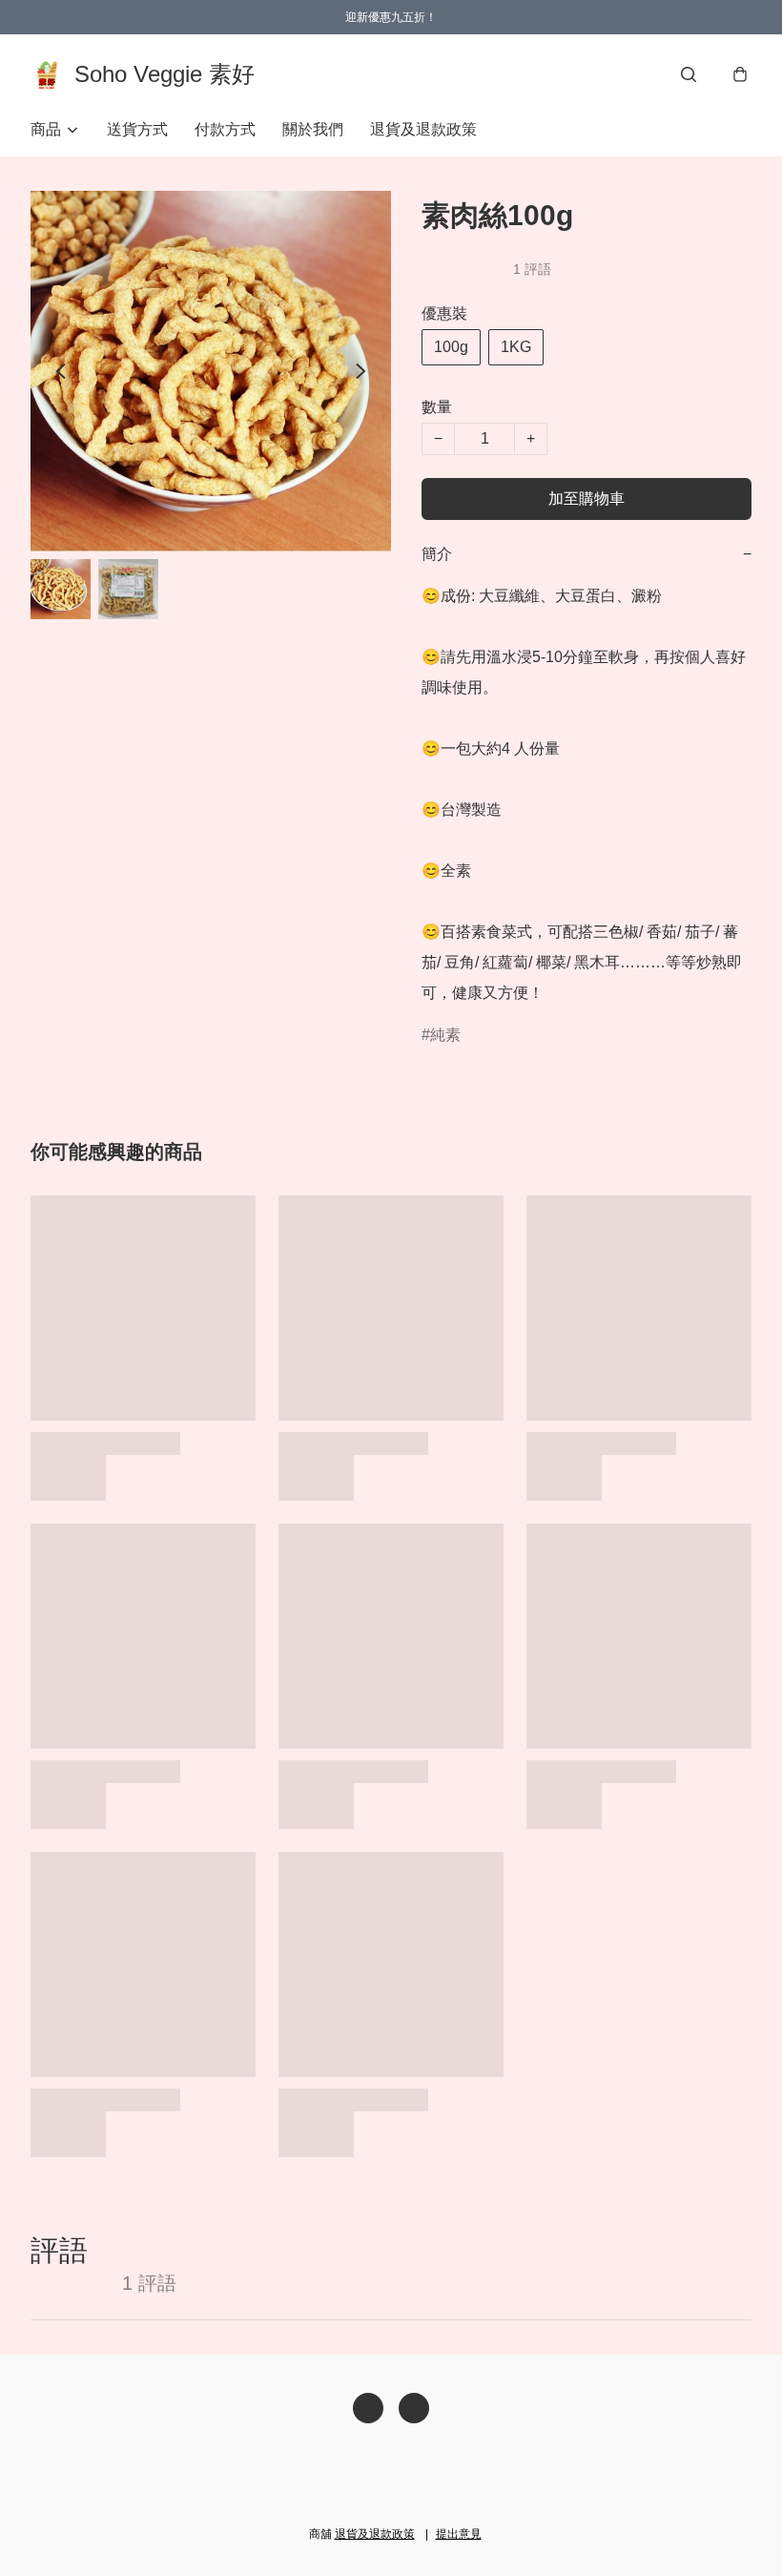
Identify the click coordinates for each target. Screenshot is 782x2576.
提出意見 (459, 2534)
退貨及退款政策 (423, 129)
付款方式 (225, 129)
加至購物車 (586, 499)
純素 (445, 1035)
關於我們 (313, 129)
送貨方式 (137, 129)
